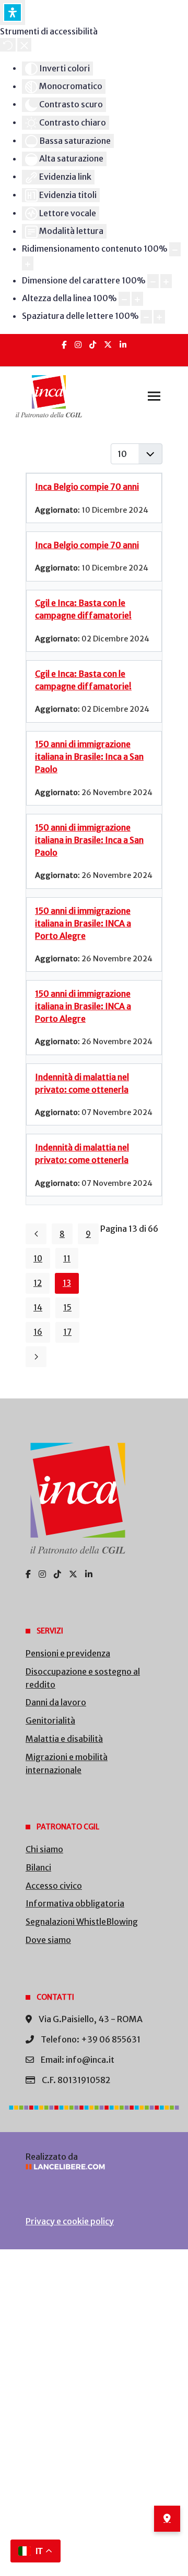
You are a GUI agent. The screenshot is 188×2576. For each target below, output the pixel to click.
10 (38, 1259)
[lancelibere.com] (94, 2167)
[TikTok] (93, 345)
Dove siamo (48, 1940)
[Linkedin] (123, 345)
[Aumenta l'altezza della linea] (137, 299)
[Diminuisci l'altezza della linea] (124, 299)
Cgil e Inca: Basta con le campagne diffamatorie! (83, 609)
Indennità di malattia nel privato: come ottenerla (82, 1083)
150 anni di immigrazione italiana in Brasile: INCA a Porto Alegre (83, 923)
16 (38, 1332)
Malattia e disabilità (64, 1739)
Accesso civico (54, 1886)
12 (38, 1283)
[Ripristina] (8, 45)
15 (67, 1308)
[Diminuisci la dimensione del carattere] (153, 281)
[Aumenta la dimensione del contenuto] (28, 263)
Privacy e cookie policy (70, 2221)
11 (67, 1259)
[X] (108, 345)
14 (38, 1308)
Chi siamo (44, 1849)
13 (67, 1283)
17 (67, 1332)
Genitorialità (50, 1720)
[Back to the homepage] (49, 397)
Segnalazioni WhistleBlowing (82, 1922)
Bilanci (38, 1867)
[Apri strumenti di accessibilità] (13, 13)
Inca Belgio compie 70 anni (87, 487)
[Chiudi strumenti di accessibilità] (24, 45)
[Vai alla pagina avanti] (36, 1357)
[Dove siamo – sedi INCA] (167, 2519)
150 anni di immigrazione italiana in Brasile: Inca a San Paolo (89, 757)
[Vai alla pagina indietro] (36, 1234)
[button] (154, 397)
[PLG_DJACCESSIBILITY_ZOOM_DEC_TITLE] (175, 249)
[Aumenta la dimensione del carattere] (166, 281)
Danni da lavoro (56, 1702)
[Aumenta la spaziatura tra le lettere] (159, 317)
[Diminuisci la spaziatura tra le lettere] (146, 317)
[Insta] (78, 345)
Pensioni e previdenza (68, 1653)
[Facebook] (64, 345)
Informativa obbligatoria (75, 1903)
